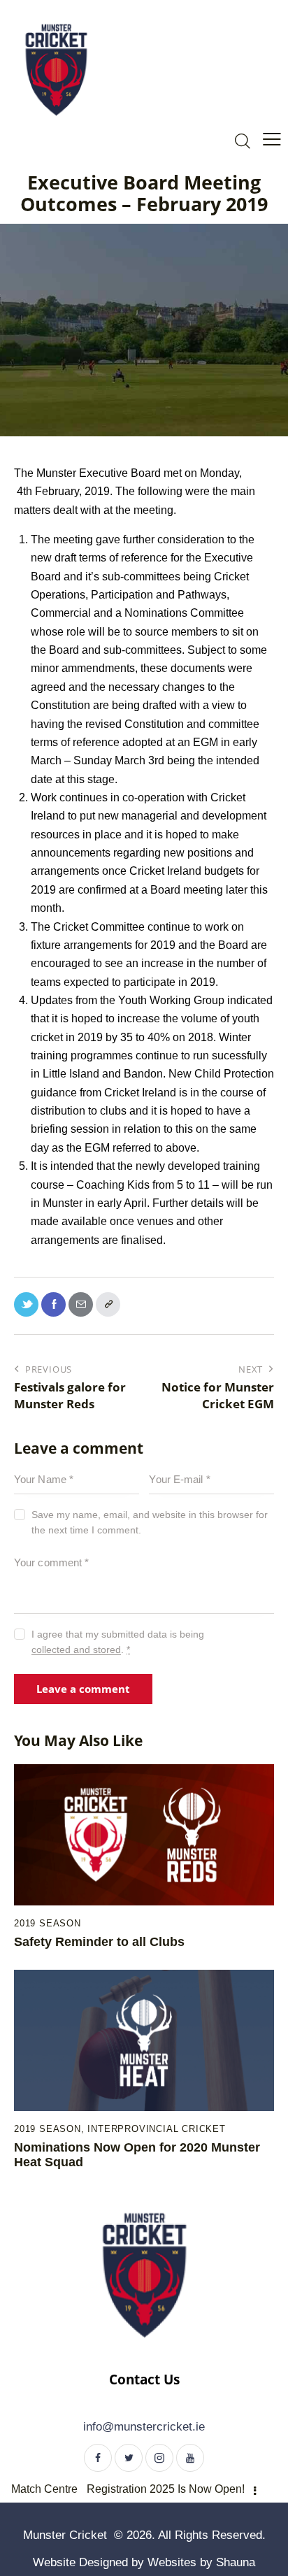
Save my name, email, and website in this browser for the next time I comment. (150, 1522)
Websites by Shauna (201, 2562)
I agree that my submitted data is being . (118, 1642)
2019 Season (48, 1923)
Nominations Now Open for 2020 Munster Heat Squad (137, 2155)
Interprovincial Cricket (156, 2129)
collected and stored (76, 1650)
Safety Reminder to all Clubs (99, 1942)
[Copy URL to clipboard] (108, 1304)
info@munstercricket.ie (144, 2427)
